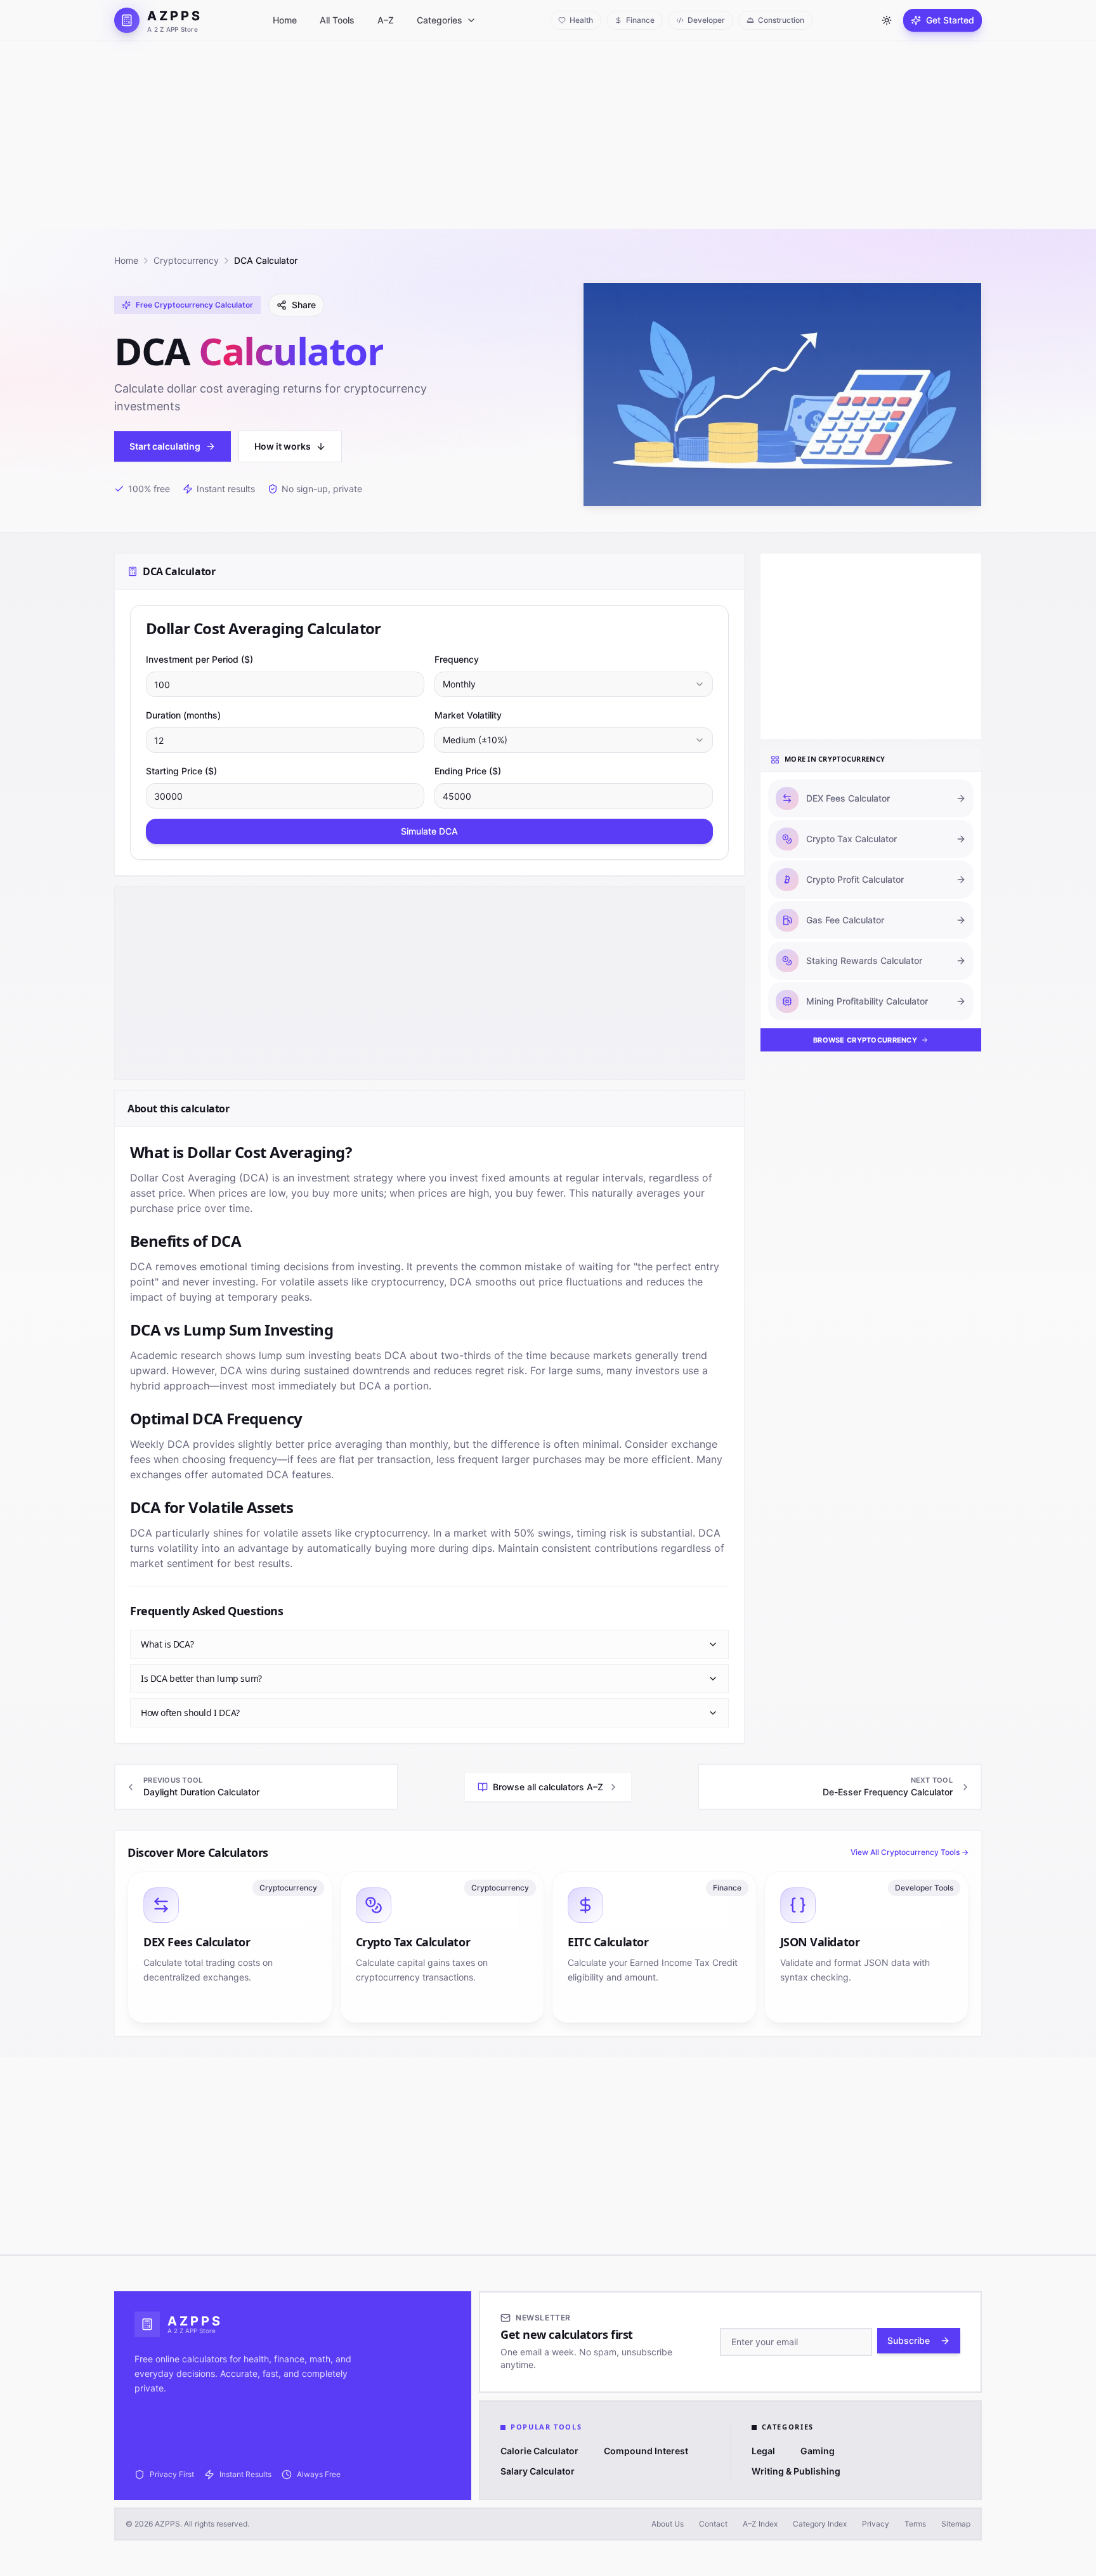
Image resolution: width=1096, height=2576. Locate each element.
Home (285, 20)
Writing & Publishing (796, 2471)
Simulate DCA (429, 831)
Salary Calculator (538, 2471)
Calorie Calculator (539, 2451)
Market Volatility (468, 715)
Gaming (818, 2451)
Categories (440, 20)
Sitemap (956, 2524)
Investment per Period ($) (199, 659)
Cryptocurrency (186, 260)
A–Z (386, 20)
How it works (283, 446)
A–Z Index (760, 2524)
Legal (763, 2451)
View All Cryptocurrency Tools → (910, 1852)
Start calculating (165, 446)
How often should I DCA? (190, 1713)
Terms (915, 2524)
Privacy (876, 2524)
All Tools (337, 20)
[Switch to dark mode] (887, 20)
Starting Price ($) (181, 771)
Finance (727, 1888)
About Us (668, 2524)
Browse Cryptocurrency (865, 1040)
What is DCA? (167, 1644)
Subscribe (909, 2340)
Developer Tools (924, 1888)
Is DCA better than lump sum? (201, 1678)
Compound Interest (646, 2451)
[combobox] (574, 684)
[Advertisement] (548, 135)
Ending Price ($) (468, 771)
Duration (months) (183, 715)
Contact (713, 2524)
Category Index (820, 2524)
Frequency (457, 659)
